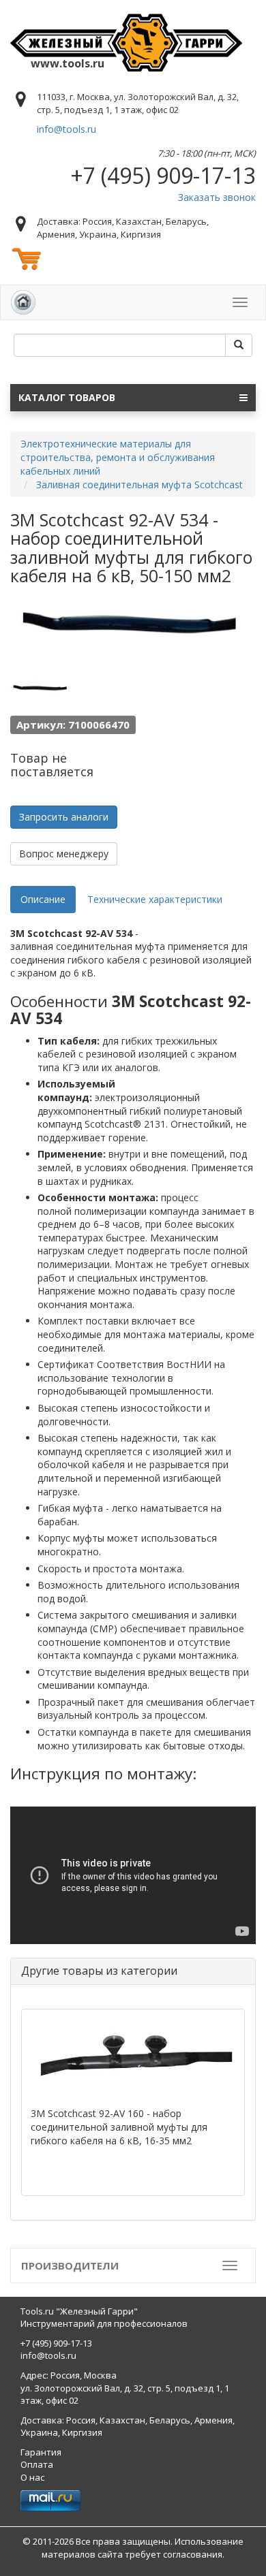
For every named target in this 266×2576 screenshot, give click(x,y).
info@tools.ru (66, 129)
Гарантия (41, 2452)
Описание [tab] (43, 899)
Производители (70, 2265)
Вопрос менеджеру (64, 854)
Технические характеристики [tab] (155, 899)
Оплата (37, 2464)
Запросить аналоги (64, 817)
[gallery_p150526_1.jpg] (41, 686)
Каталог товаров (67, 397)
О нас (32, 2477)
